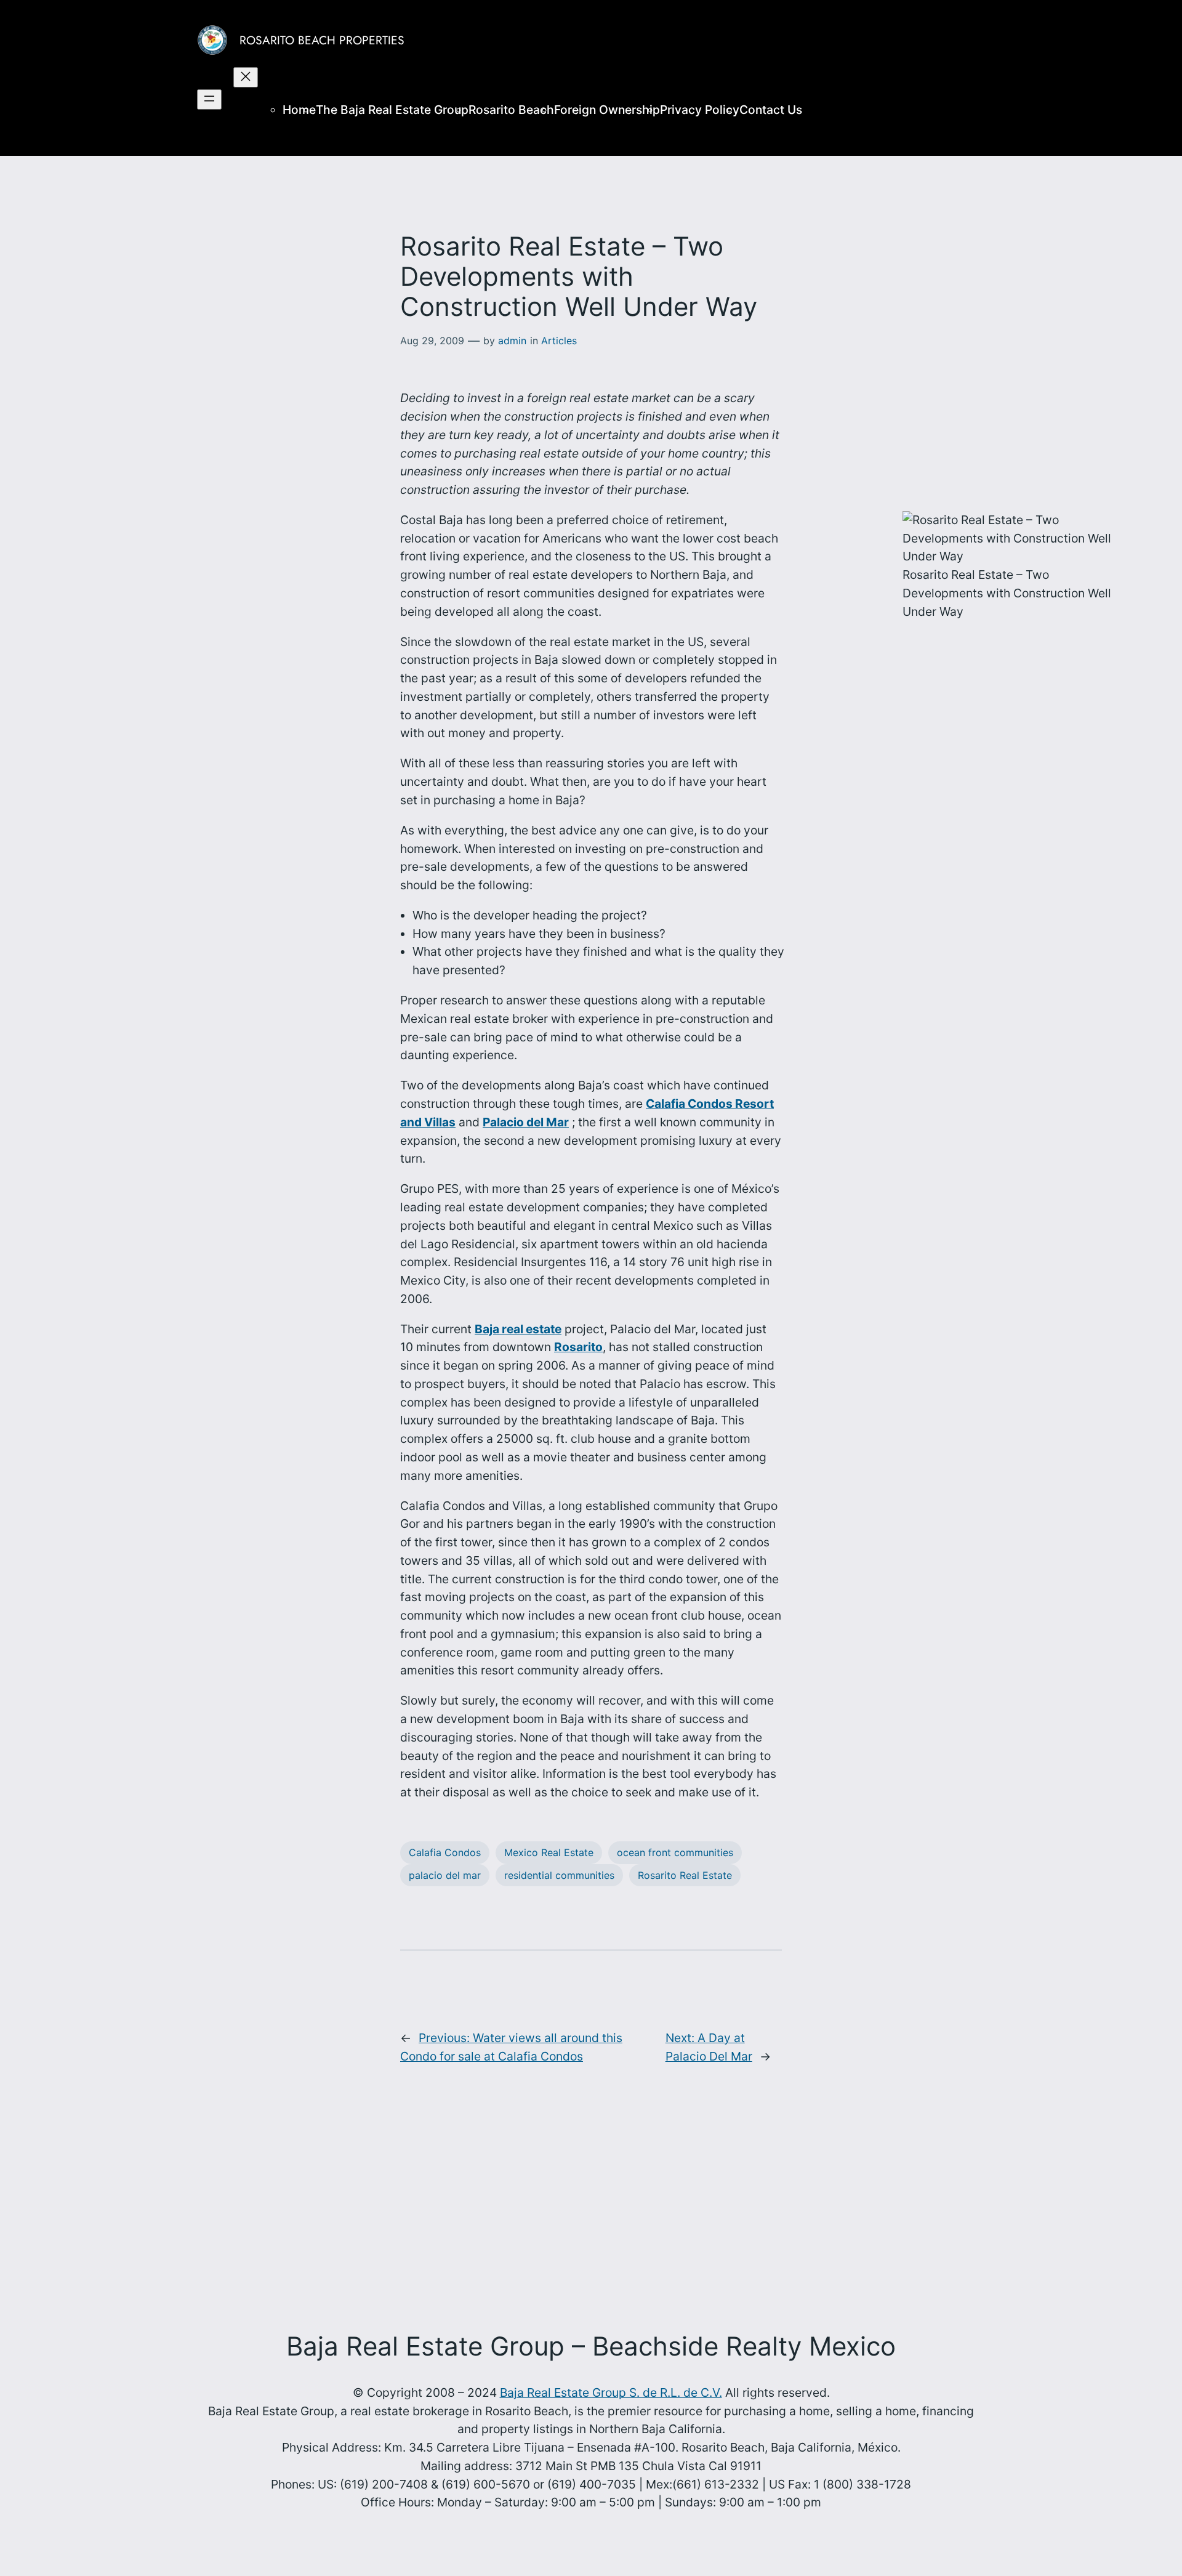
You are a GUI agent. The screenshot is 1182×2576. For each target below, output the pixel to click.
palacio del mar (445, 1875)
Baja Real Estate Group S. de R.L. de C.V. (611, 2392)
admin (512, 341)
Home (299, 110)
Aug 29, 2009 (432, 341)
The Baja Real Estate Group (392, 110)
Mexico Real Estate (549, 1852)
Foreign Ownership (607, 110)
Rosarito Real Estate (685, 1875)
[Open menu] (209, 99)
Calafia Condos (445, 1852)
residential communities (559, 1875)
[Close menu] (246, 77)
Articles (559, 341)
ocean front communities (675, 1852)
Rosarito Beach (511, 110)
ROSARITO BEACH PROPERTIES (322, 40)
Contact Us (771, 110)
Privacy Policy (700, 110)
